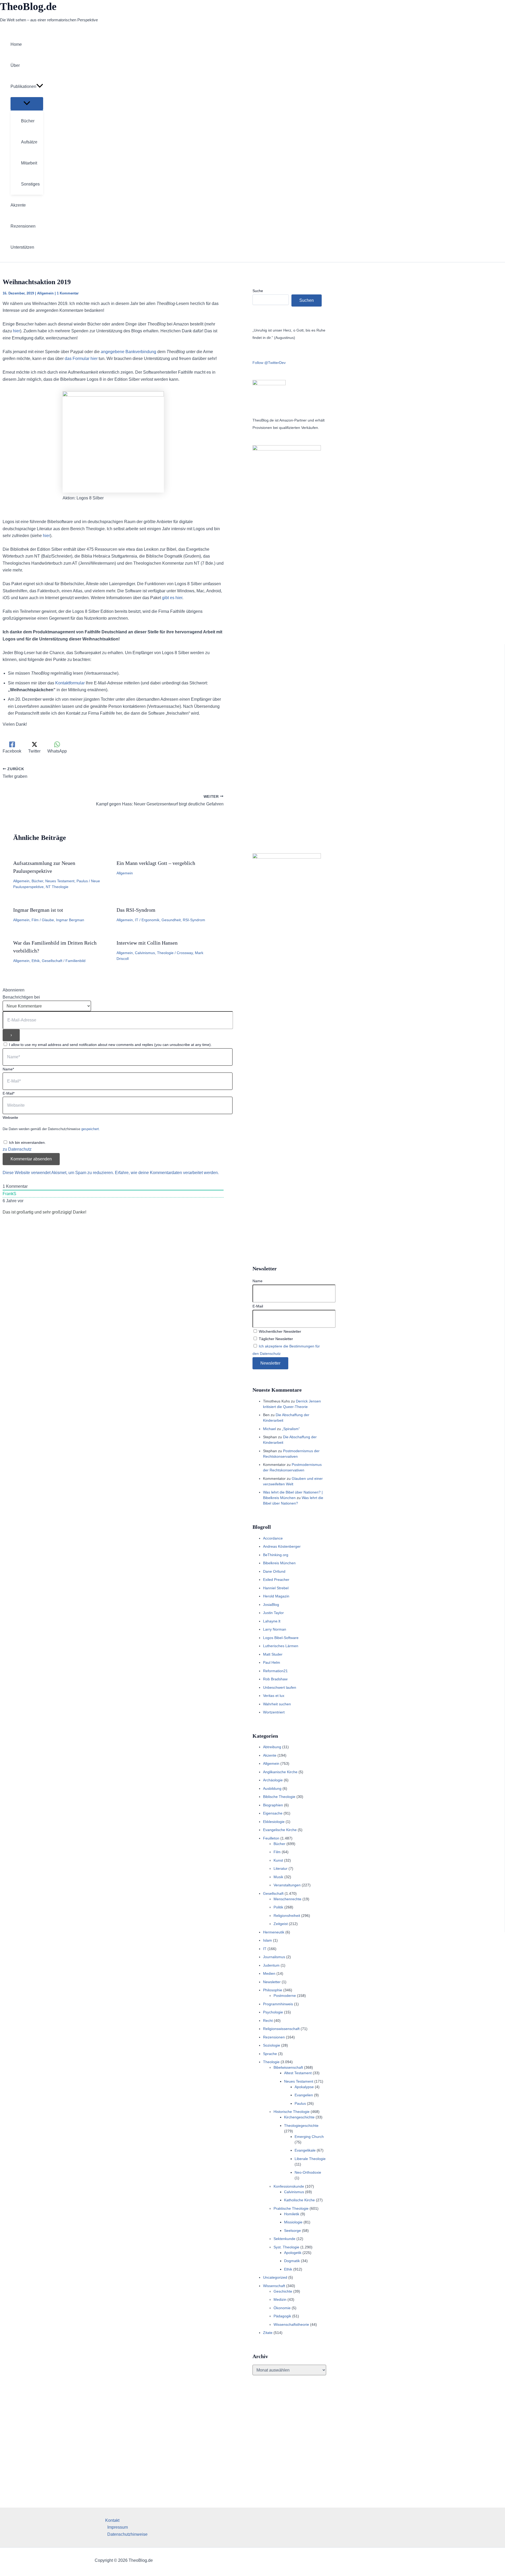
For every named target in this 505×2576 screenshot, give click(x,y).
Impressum (118, 2527)
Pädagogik (282, 2316)
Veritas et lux (274, 1696)
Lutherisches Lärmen (281, 1646)
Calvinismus (145, 953)
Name (257, 1281)
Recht (268, 2021)
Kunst (278, 1860)
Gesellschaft (52, 961)
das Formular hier (81, 359)
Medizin (280, 2299)
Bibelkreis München (279, 1563)
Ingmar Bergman (70, 920)
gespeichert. (91, 1129)
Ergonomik (150, 920)
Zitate (268, 2333)
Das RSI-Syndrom (136, 910)
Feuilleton (271, 1838)
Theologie (165, 953)
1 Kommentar (68, 293)
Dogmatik (292, 2261)
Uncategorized (275, 2277)
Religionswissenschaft (281, 2029)
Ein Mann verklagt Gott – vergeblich (156, 863)
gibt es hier (172, 598)
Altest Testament (298, 2073)
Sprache (270, 2054)
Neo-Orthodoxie (308, 2172)
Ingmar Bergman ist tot (38, 910)
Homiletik (292, 2214)
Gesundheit (171, 920)
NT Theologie (57, 887)
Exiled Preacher (276, 1580)
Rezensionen (274, 2037)
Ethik (36, 961)
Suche (258, 291)
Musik (278, 1877)
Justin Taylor (273, 1613)
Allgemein (45, 293)
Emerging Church (309, 2137)
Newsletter (272, 1982)
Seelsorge (292, 2231)
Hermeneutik (274, 1932)
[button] (40, 87)
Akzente (270, 1755)
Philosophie (273, 1990)
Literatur (281, 1868)
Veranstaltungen (287, 1885)
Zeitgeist (281, 1924)
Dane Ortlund (274, 1571)
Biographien (273, 1805)
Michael (269, 1429)
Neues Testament (60, 881)
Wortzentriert (274, 1712)
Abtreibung (272, 1747)
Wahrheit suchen (277, 1704)
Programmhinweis (278, 2004)
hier (16, 331)
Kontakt (112, 2520)
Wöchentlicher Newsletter (279, 1331)
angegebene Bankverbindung (128, 352)
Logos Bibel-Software (281, 1638)
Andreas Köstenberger (282, 1546)
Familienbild (75, 961)
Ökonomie (282, 2308)
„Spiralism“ (291, 1429)
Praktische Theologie (291, 2208)
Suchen (307, 300)
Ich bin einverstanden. (27, 1142)
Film (35, 920)
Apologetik (293, 2253)
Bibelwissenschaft (288, 2067)
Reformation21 (275, 1671)
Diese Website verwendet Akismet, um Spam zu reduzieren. (59, 1173)
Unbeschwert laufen (280, 1687)
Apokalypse (304, 2087)
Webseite (10, 1117)
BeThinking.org (276, 1555)
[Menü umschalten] (27, 104)
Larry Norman (275, 1629)
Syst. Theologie (286, 2247)
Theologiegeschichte (301, 2126)
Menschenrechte (287, 1899)
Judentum (271, 1965)
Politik (278, 1907)
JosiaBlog (271, 1605)
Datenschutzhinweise (127, 2534)
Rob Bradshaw (275, 1679)
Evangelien (304, 2095)
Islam (267, 1940)
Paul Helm (272, 1662)
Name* (8, 1069)
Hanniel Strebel (276, 1588)
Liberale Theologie (310, 2159)
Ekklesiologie (274, 1822)
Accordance (273, 1538)
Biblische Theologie (279, 1797)
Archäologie (273, 1780)
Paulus (82, 881)
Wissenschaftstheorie (291, 2324)
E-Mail (258, 1306)
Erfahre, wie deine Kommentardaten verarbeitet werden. (167, 1173)
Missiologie (293, 2222)
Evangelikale (305, 2150)
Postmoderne (285, 1996)
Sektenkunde (284, 2239)
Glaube (48, 920)
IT (137, 920)
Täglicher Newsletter (275, 1339)
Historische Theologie (292, 2112)
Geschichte (283, 2291)
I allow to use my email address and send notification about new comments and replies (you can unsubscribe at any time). (110, 1045)
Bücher (37, 881)
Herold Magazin (276, 1596)
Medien (269, 1973)
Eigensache (273, 1813)
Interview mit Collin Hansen (147, 943)
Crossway (185, 953)
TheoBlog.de (28, 6)
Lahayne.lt (272, 1621)
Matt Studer (273, 1654)
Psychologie (273, 2012)
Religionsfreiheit (287, 1916)
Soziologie (272, 2045)
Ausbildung (272, 1788)
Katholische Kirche (299, 2200)
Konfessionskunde (289, 2186)
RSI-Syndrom (194, 920)
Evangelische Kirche (280, 1830)
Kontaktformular (70, 683)
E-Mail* (9, 1093)
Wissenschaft (274, 2286)
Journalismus (274, 1957)
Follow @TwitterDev (269, 363)
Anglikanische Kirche (280, 1772)
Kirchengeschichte (299, 2117)
